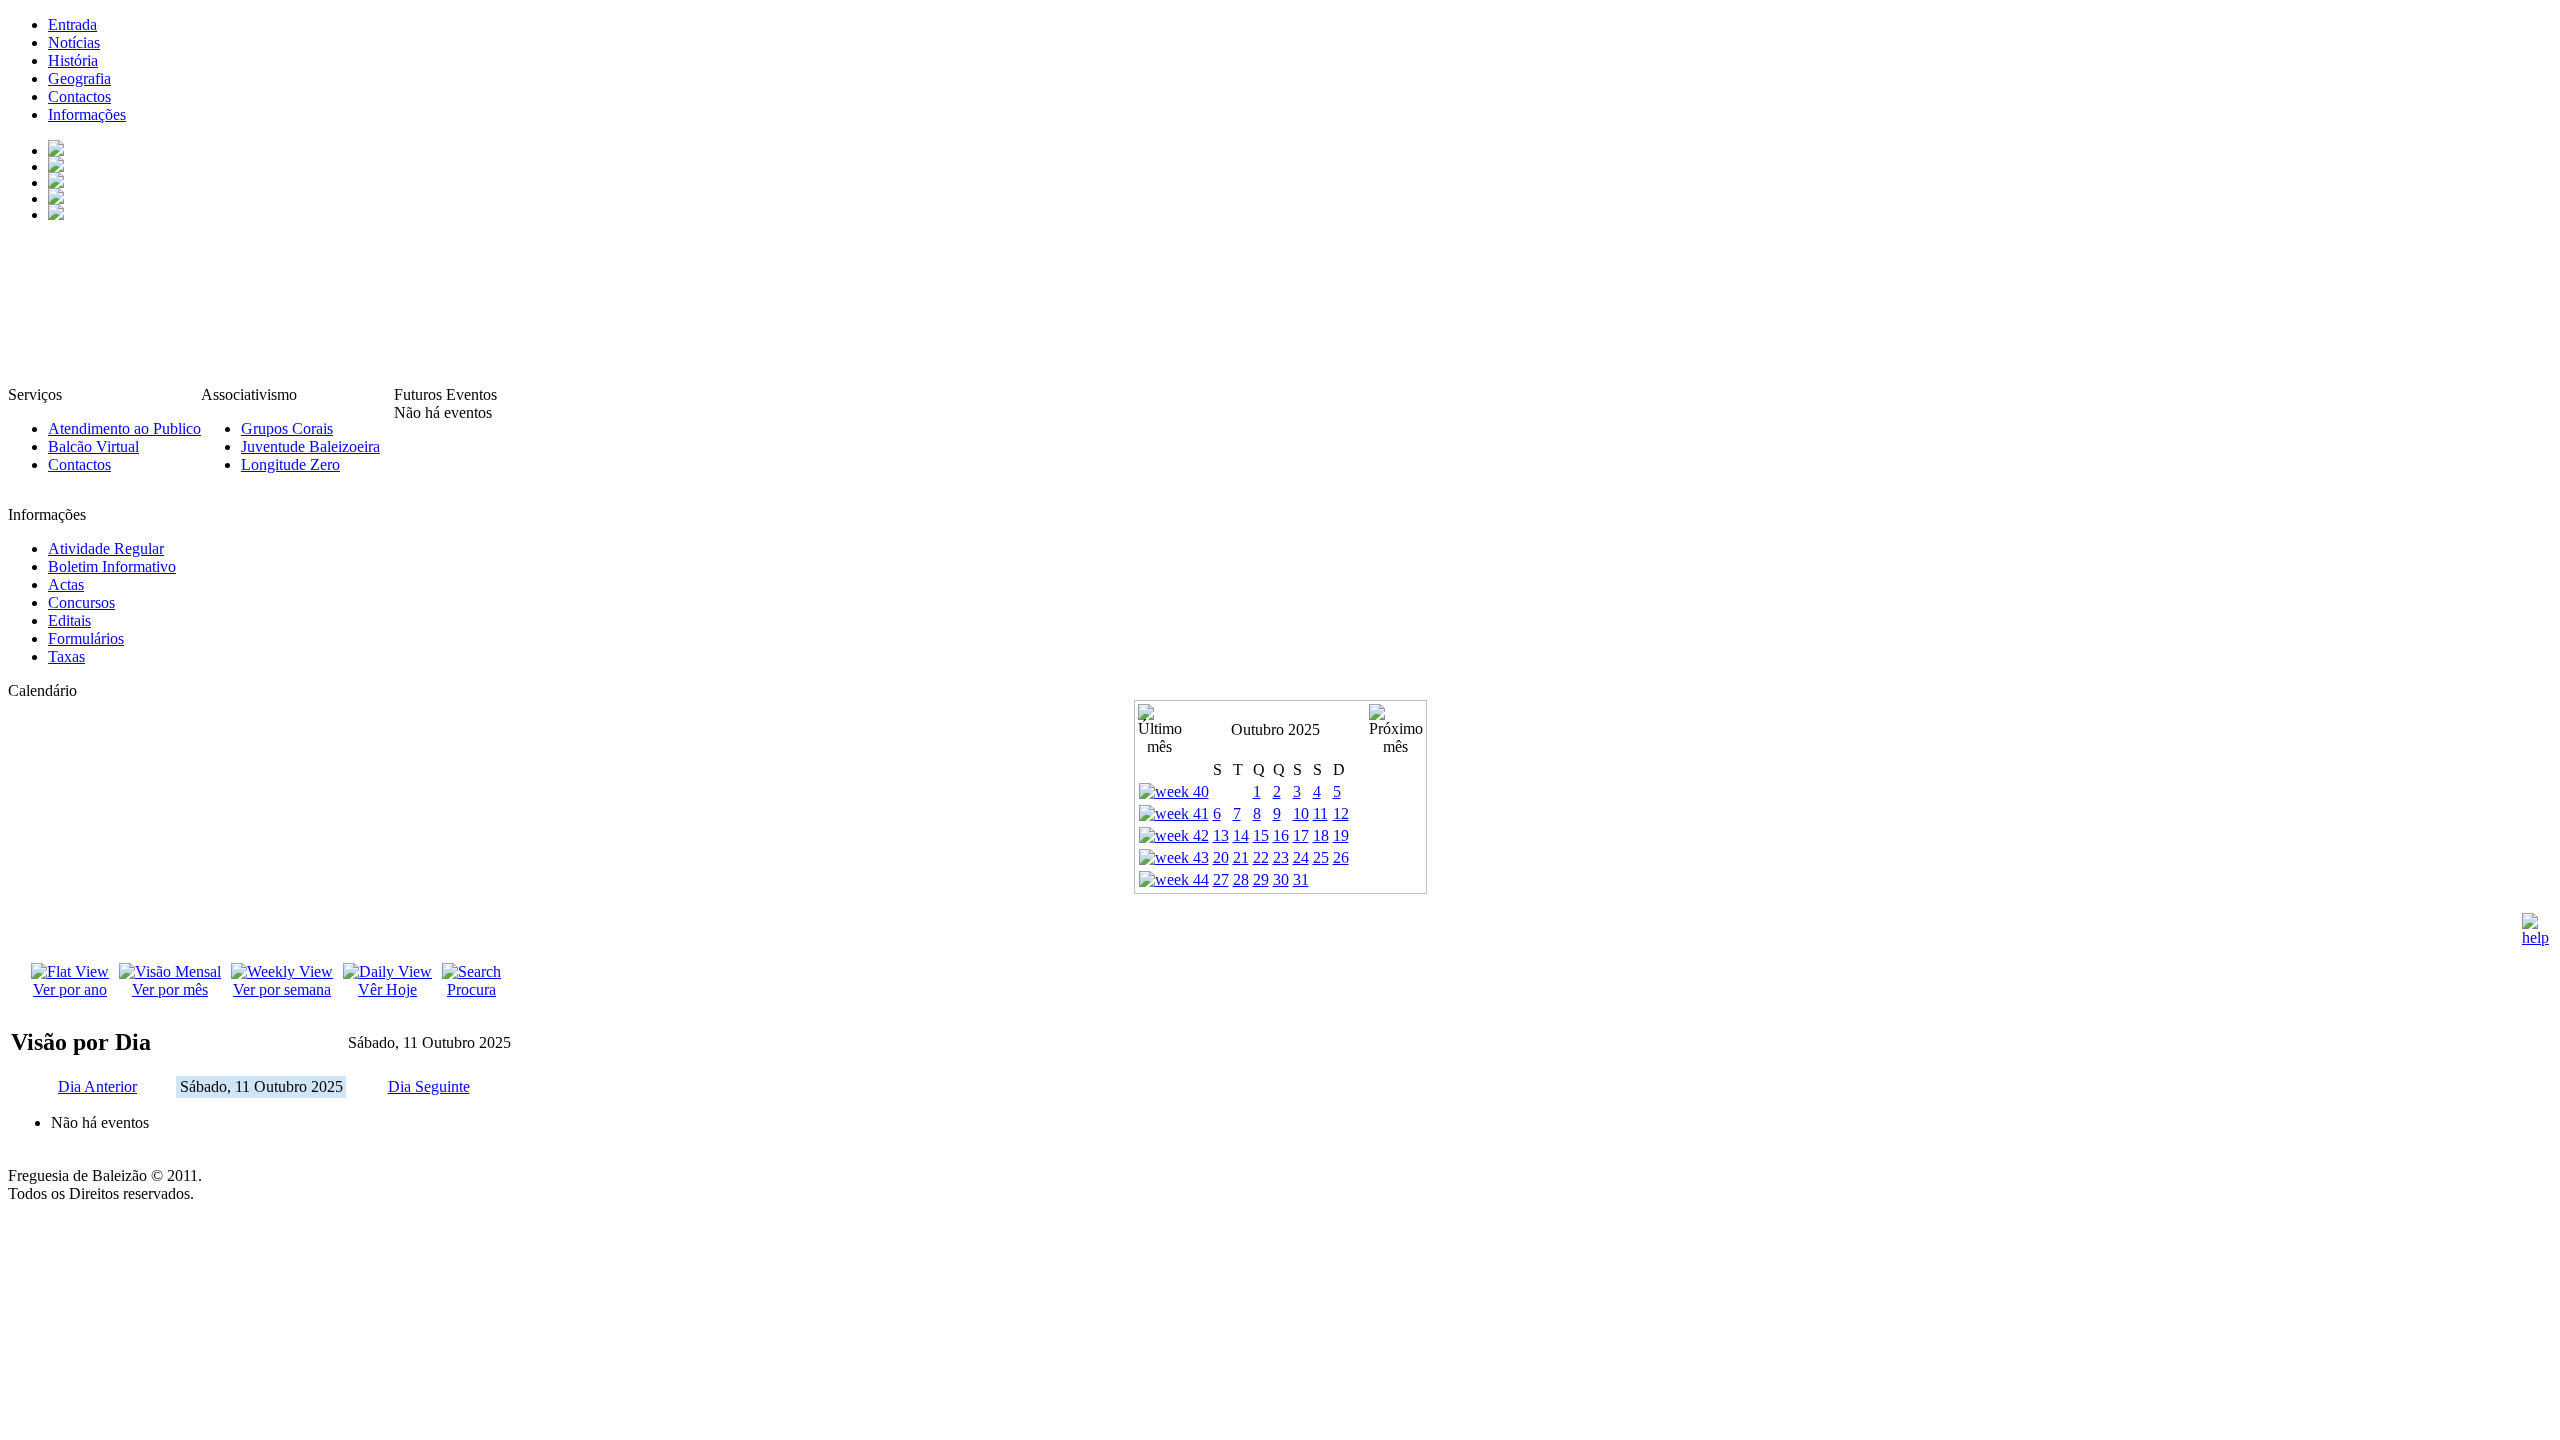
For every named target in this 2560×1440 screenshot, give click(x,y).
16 (1281, 835)
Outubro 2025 (1275, 729)
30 (1281, 879)
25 (1321, 857)
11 (1320, 813)
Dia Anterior (97, 1086)
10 (1301, 813)
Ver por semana (282, 989)
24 (1301, 857)
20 (1221, 857)
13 (1221, 835)
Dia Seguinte (429, 1086)
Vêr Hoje (387, 989)
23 (1281, 857)
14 (1241, 835)
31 (1301, 879)
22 (1261, 857)
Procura (471, 989)
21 (1241, 857)
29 (1261, 879)
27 (1221, 879)
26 (1341, 857)
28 (1241, 879)
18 (1321, 835)
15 (1261, 835)
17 (1301, 835)
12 (1341, 813)
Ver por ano (70, 989)
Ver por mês (170, 989)
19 (1341, 835)
